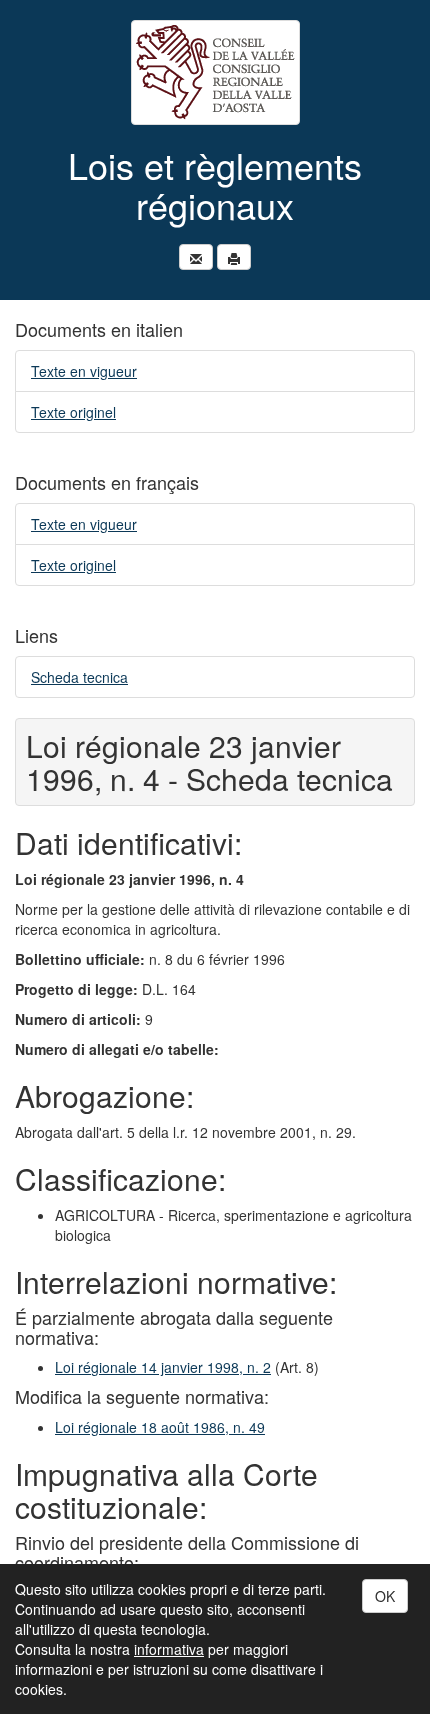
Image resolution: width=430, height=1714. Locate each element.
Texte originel (73, 412)
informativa (169, 1649)
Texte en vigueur (84, 371)
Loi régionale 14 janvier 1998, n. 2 (163, 1367)
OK (385, 1596)
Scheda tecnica (79, 677)
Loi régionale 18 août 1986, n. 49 (160, 1427)
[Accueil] (215, 72)
